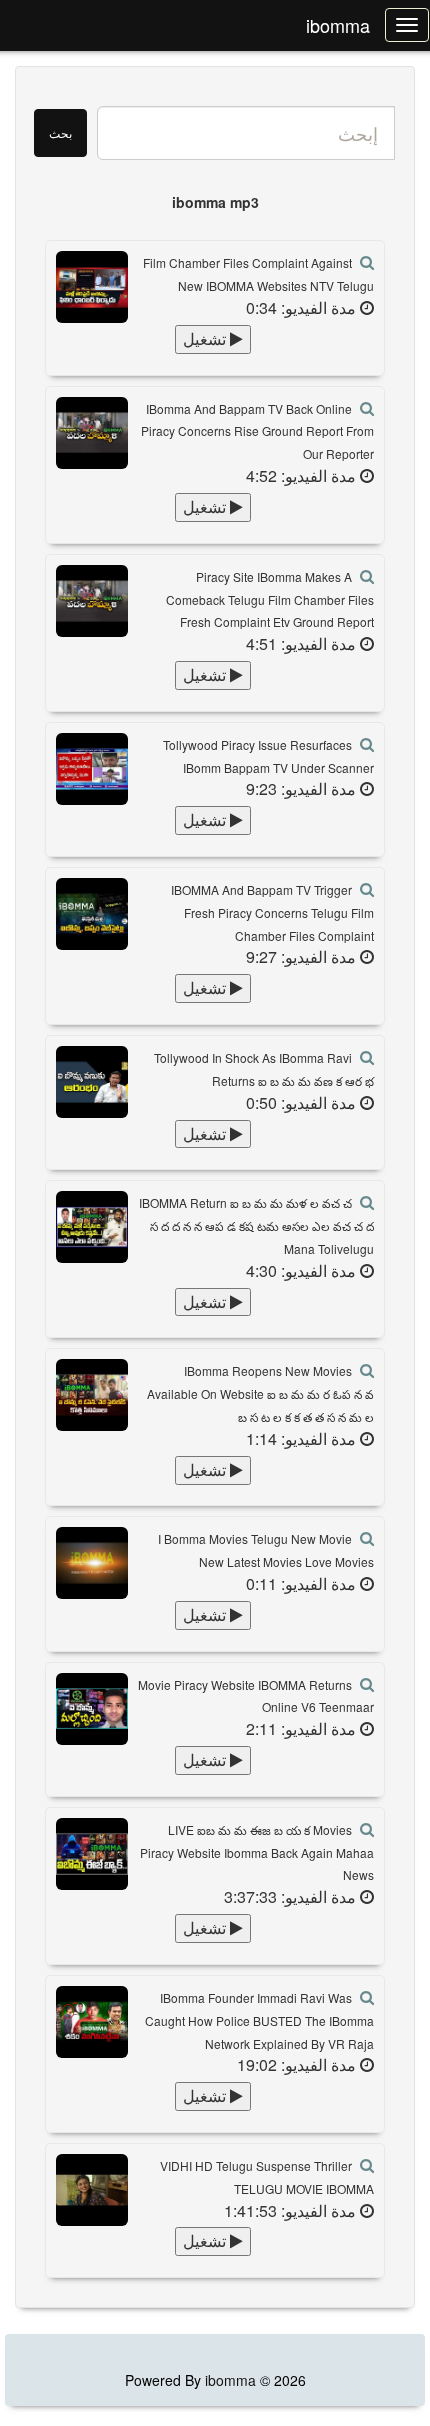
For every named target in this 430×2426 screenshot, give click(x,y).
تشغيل (206, 338)
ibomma (338, 25)
